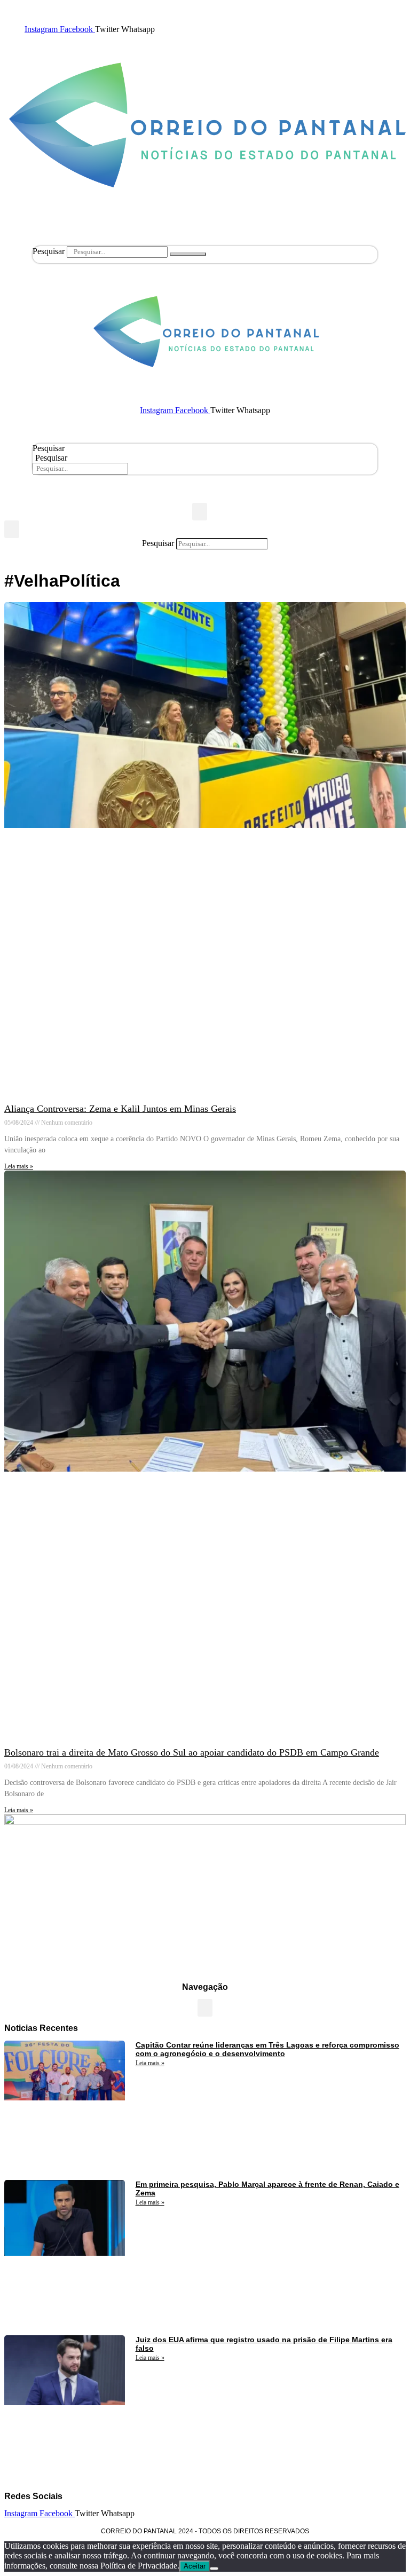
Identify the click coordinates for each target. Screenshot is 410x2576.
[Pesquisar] (188, 254)
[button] (200, 512)
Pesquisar (49, 251)
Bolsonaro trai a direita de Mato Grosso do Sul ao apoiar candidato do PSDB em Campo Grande (192, 1752)
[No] (214, 2569)
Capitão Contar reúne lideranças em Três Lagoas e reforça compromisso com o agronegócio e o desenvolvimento (267, 2049)
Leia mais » (19, 1166)
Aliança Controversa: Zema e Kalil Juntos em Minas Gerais (120, 1109)
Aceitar (195, 2566)
